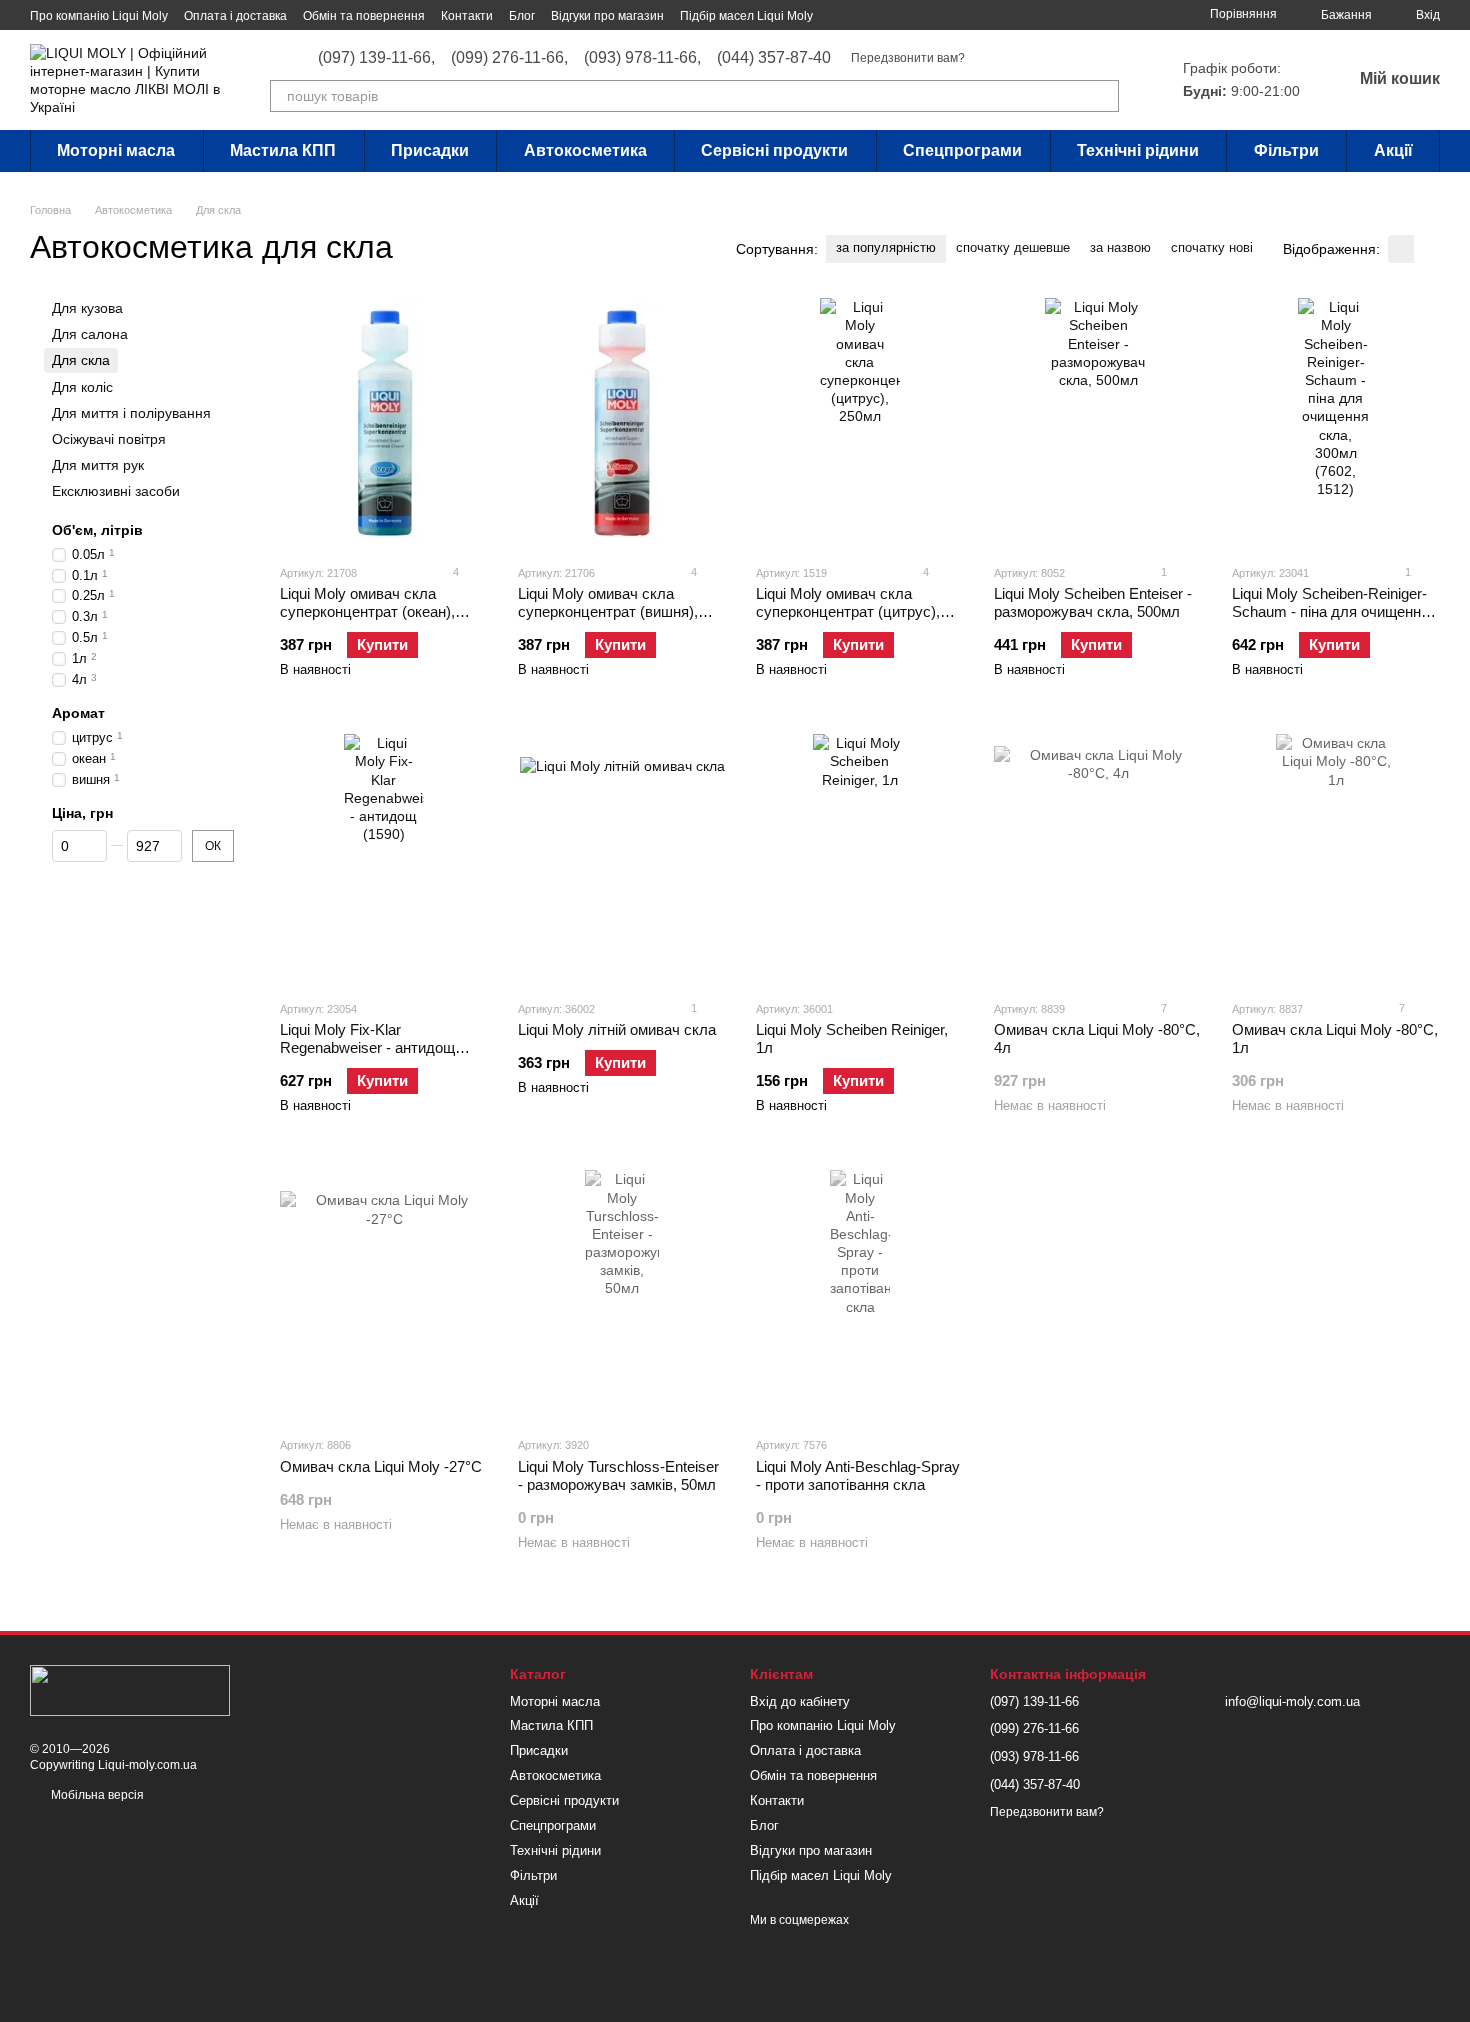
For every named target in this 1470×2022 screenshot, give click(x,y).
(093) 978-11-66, (642, 58)
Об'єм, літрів (97, 530)
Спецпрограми (962, 150)
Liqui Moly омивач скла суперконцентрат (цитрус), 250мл (848, 611)
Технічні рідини (1138, 150)
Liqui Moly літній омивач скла (617, 1029)
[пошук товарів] (1103, 96)
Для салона (90, 334)
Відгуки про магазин (607, 16)
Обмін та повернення (364, 16)
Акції (1393, 150)
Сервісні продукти (774, 150)
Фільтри (1286, 150)
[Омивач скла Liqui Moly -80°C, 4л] (1098, 859)
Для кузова (87, 308)
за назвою (1120, 247)
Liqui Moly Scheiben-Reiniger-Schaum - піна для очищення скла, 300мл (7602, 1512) (1330, 611)
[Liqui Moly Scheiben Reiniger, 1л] (860, 859)
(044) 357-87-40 (774, 58)
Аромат (78, 713)
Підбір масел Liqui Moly (746, 16)
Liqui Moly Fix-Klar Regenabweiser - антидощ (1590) (367, 1047)
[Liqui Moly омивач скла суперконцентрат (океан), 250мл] (384, 423)
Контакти (467, 16)
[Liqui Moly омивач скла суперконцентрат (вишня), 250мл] (622, 423)
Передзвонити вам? (908, 58)
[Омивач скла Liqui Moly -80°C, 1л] (1336, 859)
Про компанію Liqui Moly (99, 16)
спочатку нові (1212, 247)
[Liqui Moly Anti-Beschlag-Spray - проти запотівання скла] (860, 1295)
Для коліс (82, 387)
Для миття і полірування (131, 413)
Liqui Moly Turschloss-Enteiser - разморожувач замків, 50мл (618, 1475)
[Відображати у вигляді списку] (1427, 248)
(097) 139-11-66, (376, 58)
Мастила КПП (283, 150)
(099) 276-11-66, (509, 58)
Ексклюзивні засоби (116, 491)
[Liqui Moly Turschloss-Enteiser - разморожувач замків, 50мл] (622, 1295)
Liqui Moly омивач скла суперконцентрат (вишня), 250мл (608, 611)
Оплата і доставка (235, 16)
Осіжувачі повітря (109, 439)
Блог (522, 16)
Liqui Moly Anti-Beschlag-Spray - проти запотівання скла (858, 1475)
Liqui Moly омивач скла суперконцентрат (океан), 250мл (367, 611)
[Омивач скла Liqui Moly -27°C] (384, 1295)
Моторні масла (116, 150)
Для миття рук (98, 465)
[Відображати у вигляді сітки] (1401, 248)
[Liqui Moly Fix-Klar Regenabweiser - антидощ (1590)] (384, 859)
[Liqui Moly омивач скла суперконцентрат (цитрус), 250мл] (860, 423)
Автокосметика (585, 150)
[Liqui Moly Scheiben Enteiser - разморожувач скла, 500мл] (1098, 423)
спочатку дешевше (1013, 247)
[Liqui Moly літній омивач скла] (622, 859)
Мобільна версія (96, 1795)
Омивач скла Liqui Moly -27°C (381, 1466)
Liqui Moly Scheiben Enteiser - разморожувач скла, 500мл (1093, 602)
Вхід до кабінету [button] (800, 1701)
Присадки (430, 150)
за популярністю (886, 247)
